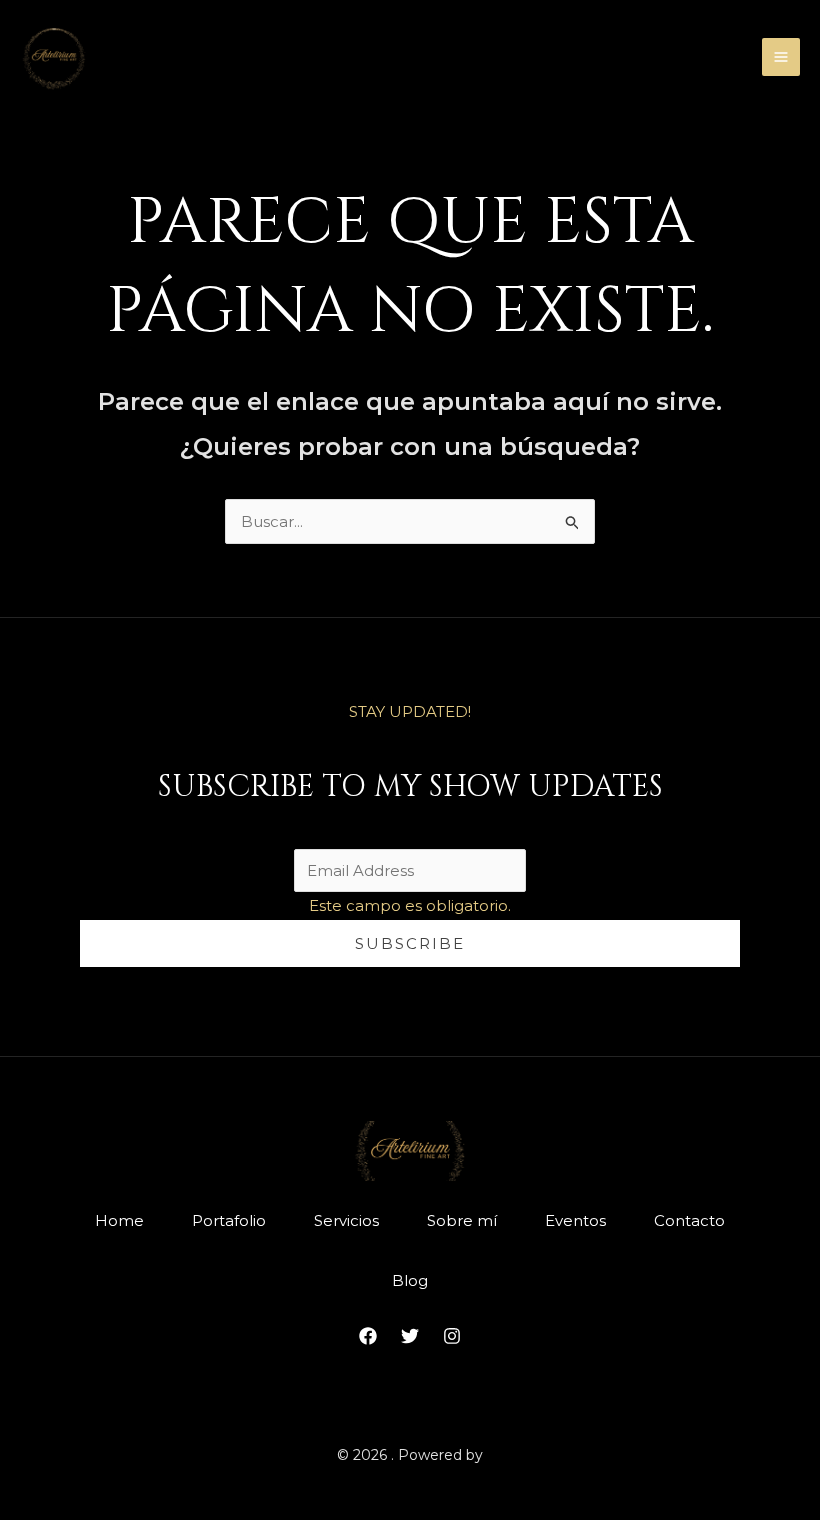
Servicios (346, 1220)
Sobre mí (462, 1220)
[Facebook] (368, 1336)
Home (119, 1220)
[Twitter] (410, 1336)
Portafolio (229, 1220)
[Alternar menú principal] (781, 57)
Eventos (575, 1220)
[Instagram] (452, 1336)
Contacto (689, 1220)
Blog (410, 1280)
